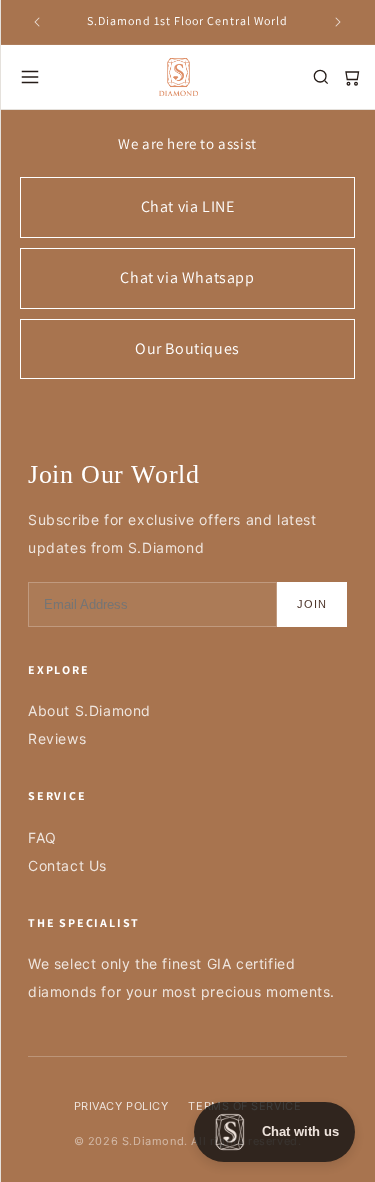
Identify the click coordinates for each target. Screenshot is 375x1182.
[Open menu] (30, 77)
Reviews (57, 738)
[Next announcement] (338, 22)
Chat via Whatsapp (187, 277)
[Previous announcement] (37, 22)
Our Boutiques (187, 348)
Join (312, 604)
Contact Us (67, 865)
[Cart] (351, 77)
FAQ (42, 837)
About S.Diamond (89, 710)
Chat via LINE (188, 206)
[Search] (321, 77)
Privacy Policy (121, 1106)
